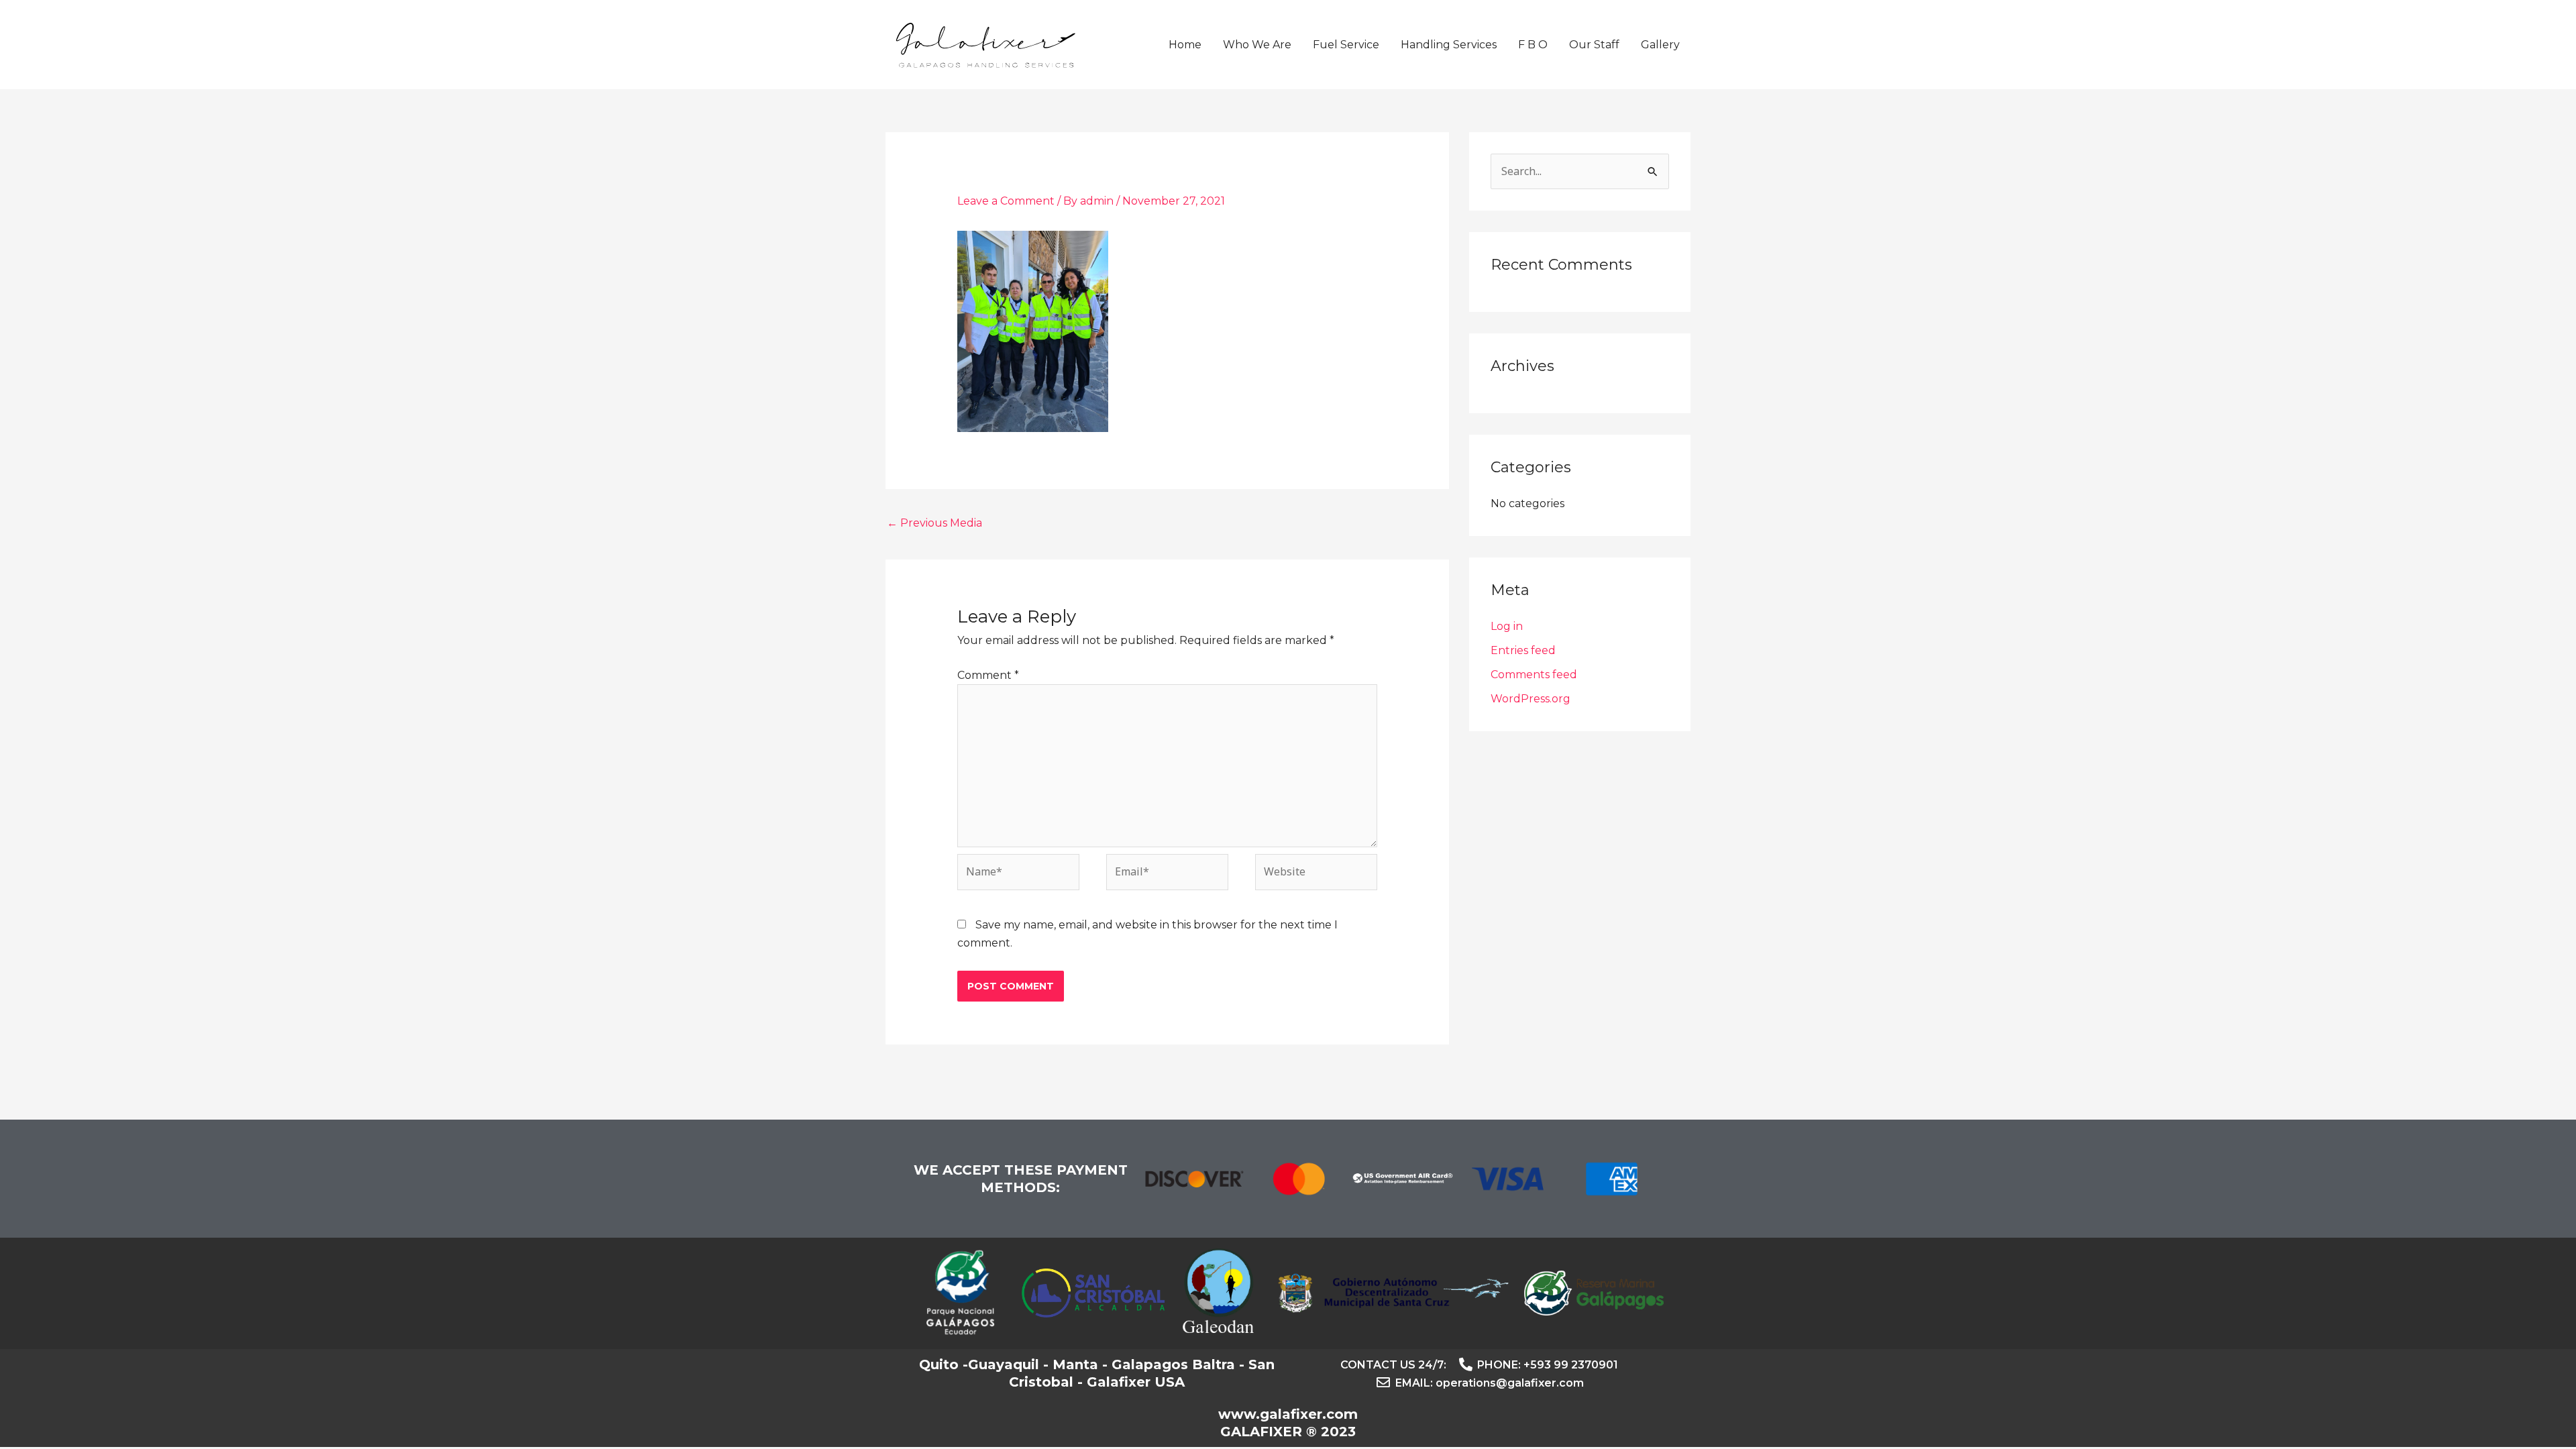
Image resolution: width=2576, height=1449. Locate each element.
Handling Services (1449, 45)
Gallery (1660, 45)
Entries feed (1523, 650)
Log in (1507, 626)
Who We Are (1257, 45)
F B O (1533, 45)
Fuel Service (1346, 45)
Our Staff (1594, 45)
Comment (988, 675)
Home (1185, 45)
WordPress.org (1531, 699)
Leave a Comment (1006, 201)
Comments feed (1534, 675)
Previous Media (934, 523)
